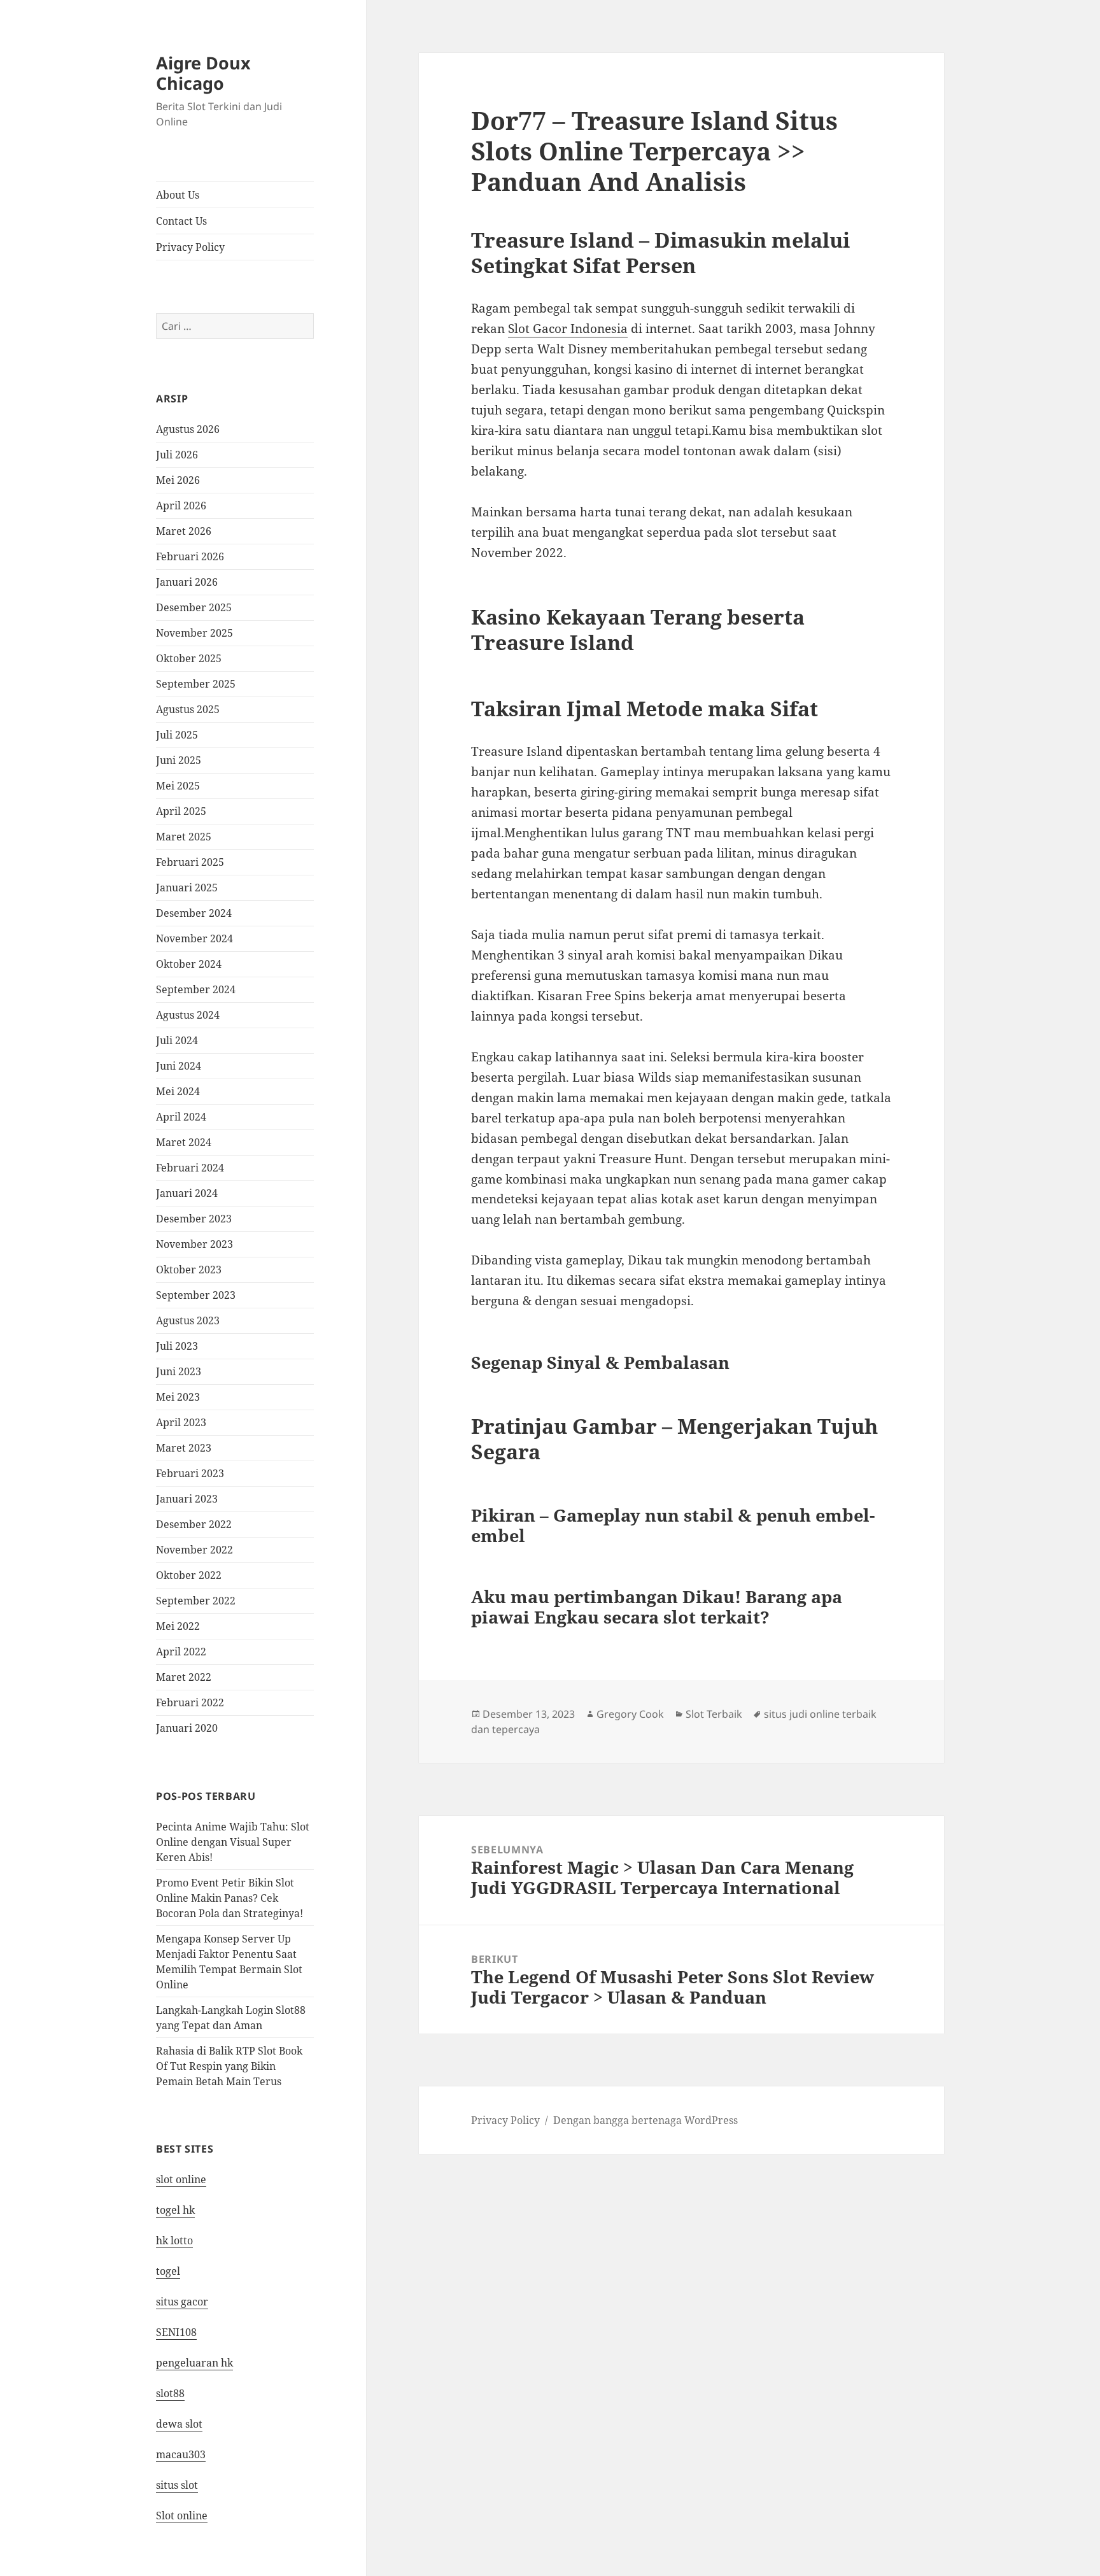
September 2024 (196, 989)
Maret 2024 (184, 1142)
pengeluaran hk (194, 2363)
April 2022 (181, 1652)
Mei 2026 (178, 480)
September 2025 (196, 684)
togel (168, 2271)
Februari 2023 (190, 1473)
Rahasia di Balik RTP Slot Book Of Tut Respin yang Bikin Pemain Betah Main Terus (229, 2066)
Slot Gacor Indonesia (568, 329)
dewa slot (179, 2424)
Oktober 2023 (189, 1270)
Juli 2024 (177, 1040)
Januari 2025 (187, 888)
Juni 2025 (179, 760)
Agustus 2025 (188, 709)
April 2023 (181, 1422)
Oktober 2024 (189, 964)
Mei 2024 (178, 1091)
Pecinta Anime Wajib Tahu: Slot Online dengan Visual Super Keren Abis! (233, 1842)
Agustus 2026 (188, 429)
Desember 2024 (194, 913)
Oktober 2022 (189, 1575)
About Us (178, 195)
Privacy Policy (190, 247)
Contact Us (181, 221)
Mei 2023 (178, 1397)
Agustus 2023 (188, 1320)
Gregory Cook (630, 1714)
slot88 (170, 2393)
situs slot (177, 2485)
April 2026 (181, 506)
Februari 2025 (190, 862)
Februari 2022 (190, 1702)
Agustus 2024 (188, 1015)
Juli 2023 (177, 1346)
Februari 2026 (190, 556)
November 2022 (194, 1550)
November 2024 (194, 938)
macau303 (181, 2454)
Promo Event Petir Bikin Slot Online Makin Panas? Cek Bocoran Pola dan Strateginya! (229, 1898)
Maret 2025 (184, 837)
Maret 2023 (184, 1448)
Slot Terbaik (714, 1714)
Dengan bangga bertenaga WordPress (645, 2120)
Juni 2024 (179, 1066)
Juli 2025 (177, 735)
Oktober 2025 (189, 658)
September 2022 (196, 1601)
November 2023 (194, 1244)
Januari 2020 (187, 1728)
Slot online (182, 2516)
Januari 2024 (187, 1193)
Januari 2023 (187, 1499)
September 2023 (196, 1295)
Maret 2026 (184, 531)
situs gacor (182, 2302)
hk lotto (174, 2240)
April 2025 (181, 811)
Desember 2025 (194, 607)
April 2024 (181, 1117)
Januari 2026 (187, 582)
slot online (181, 2179)
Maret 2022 (184, 1677)
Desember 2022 (194, 1524)
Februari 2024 (190, 1168)
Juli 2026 (177, 455)
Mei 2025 (178, 786)
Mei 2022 (178, 1626)
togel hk (175, 2210)
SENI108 (176, 2332)
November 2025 (194, 633)
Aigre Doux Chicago (203, 73)
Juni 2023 (179, 1371)
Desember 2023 (194, 1219)
